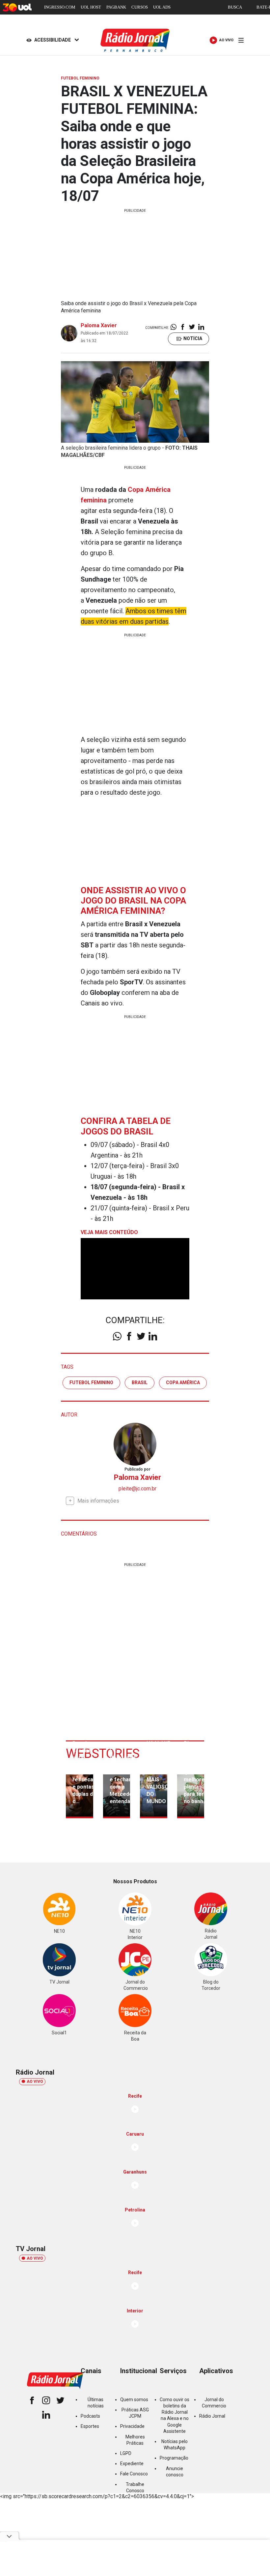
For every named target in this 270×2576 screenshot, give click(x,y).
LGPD (126, 2453)
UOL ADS (162, 7)
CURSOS (140, 7)
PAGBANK (116, 7)
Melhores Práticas (135, 2440)
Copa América (183, 1383)
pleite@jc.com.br (137, 1489)
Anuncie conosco (175, 2472)
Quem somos (134, 2400)
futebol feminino (91, 1383)
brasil (140, 1383)
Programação (174, 2458)
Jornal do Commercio (214, 2403)
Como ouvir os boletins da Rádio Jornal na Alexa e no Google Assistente (175, 2415)
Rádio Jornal (212, 2416)
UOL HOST (91, 7)
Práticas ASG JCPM (135, 2413)
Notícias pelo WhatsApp (175, 2445)
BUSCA (235, 7)
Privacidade (132, 2426)
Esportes (90, 2426)
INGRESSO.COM (60, 7)
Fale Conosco (134, 2474)
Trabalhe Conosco (135, 2487)
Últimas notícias (96, 2403)
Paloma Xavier (99, 325)
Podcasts (90, 2416)
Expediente (132, 2464)
